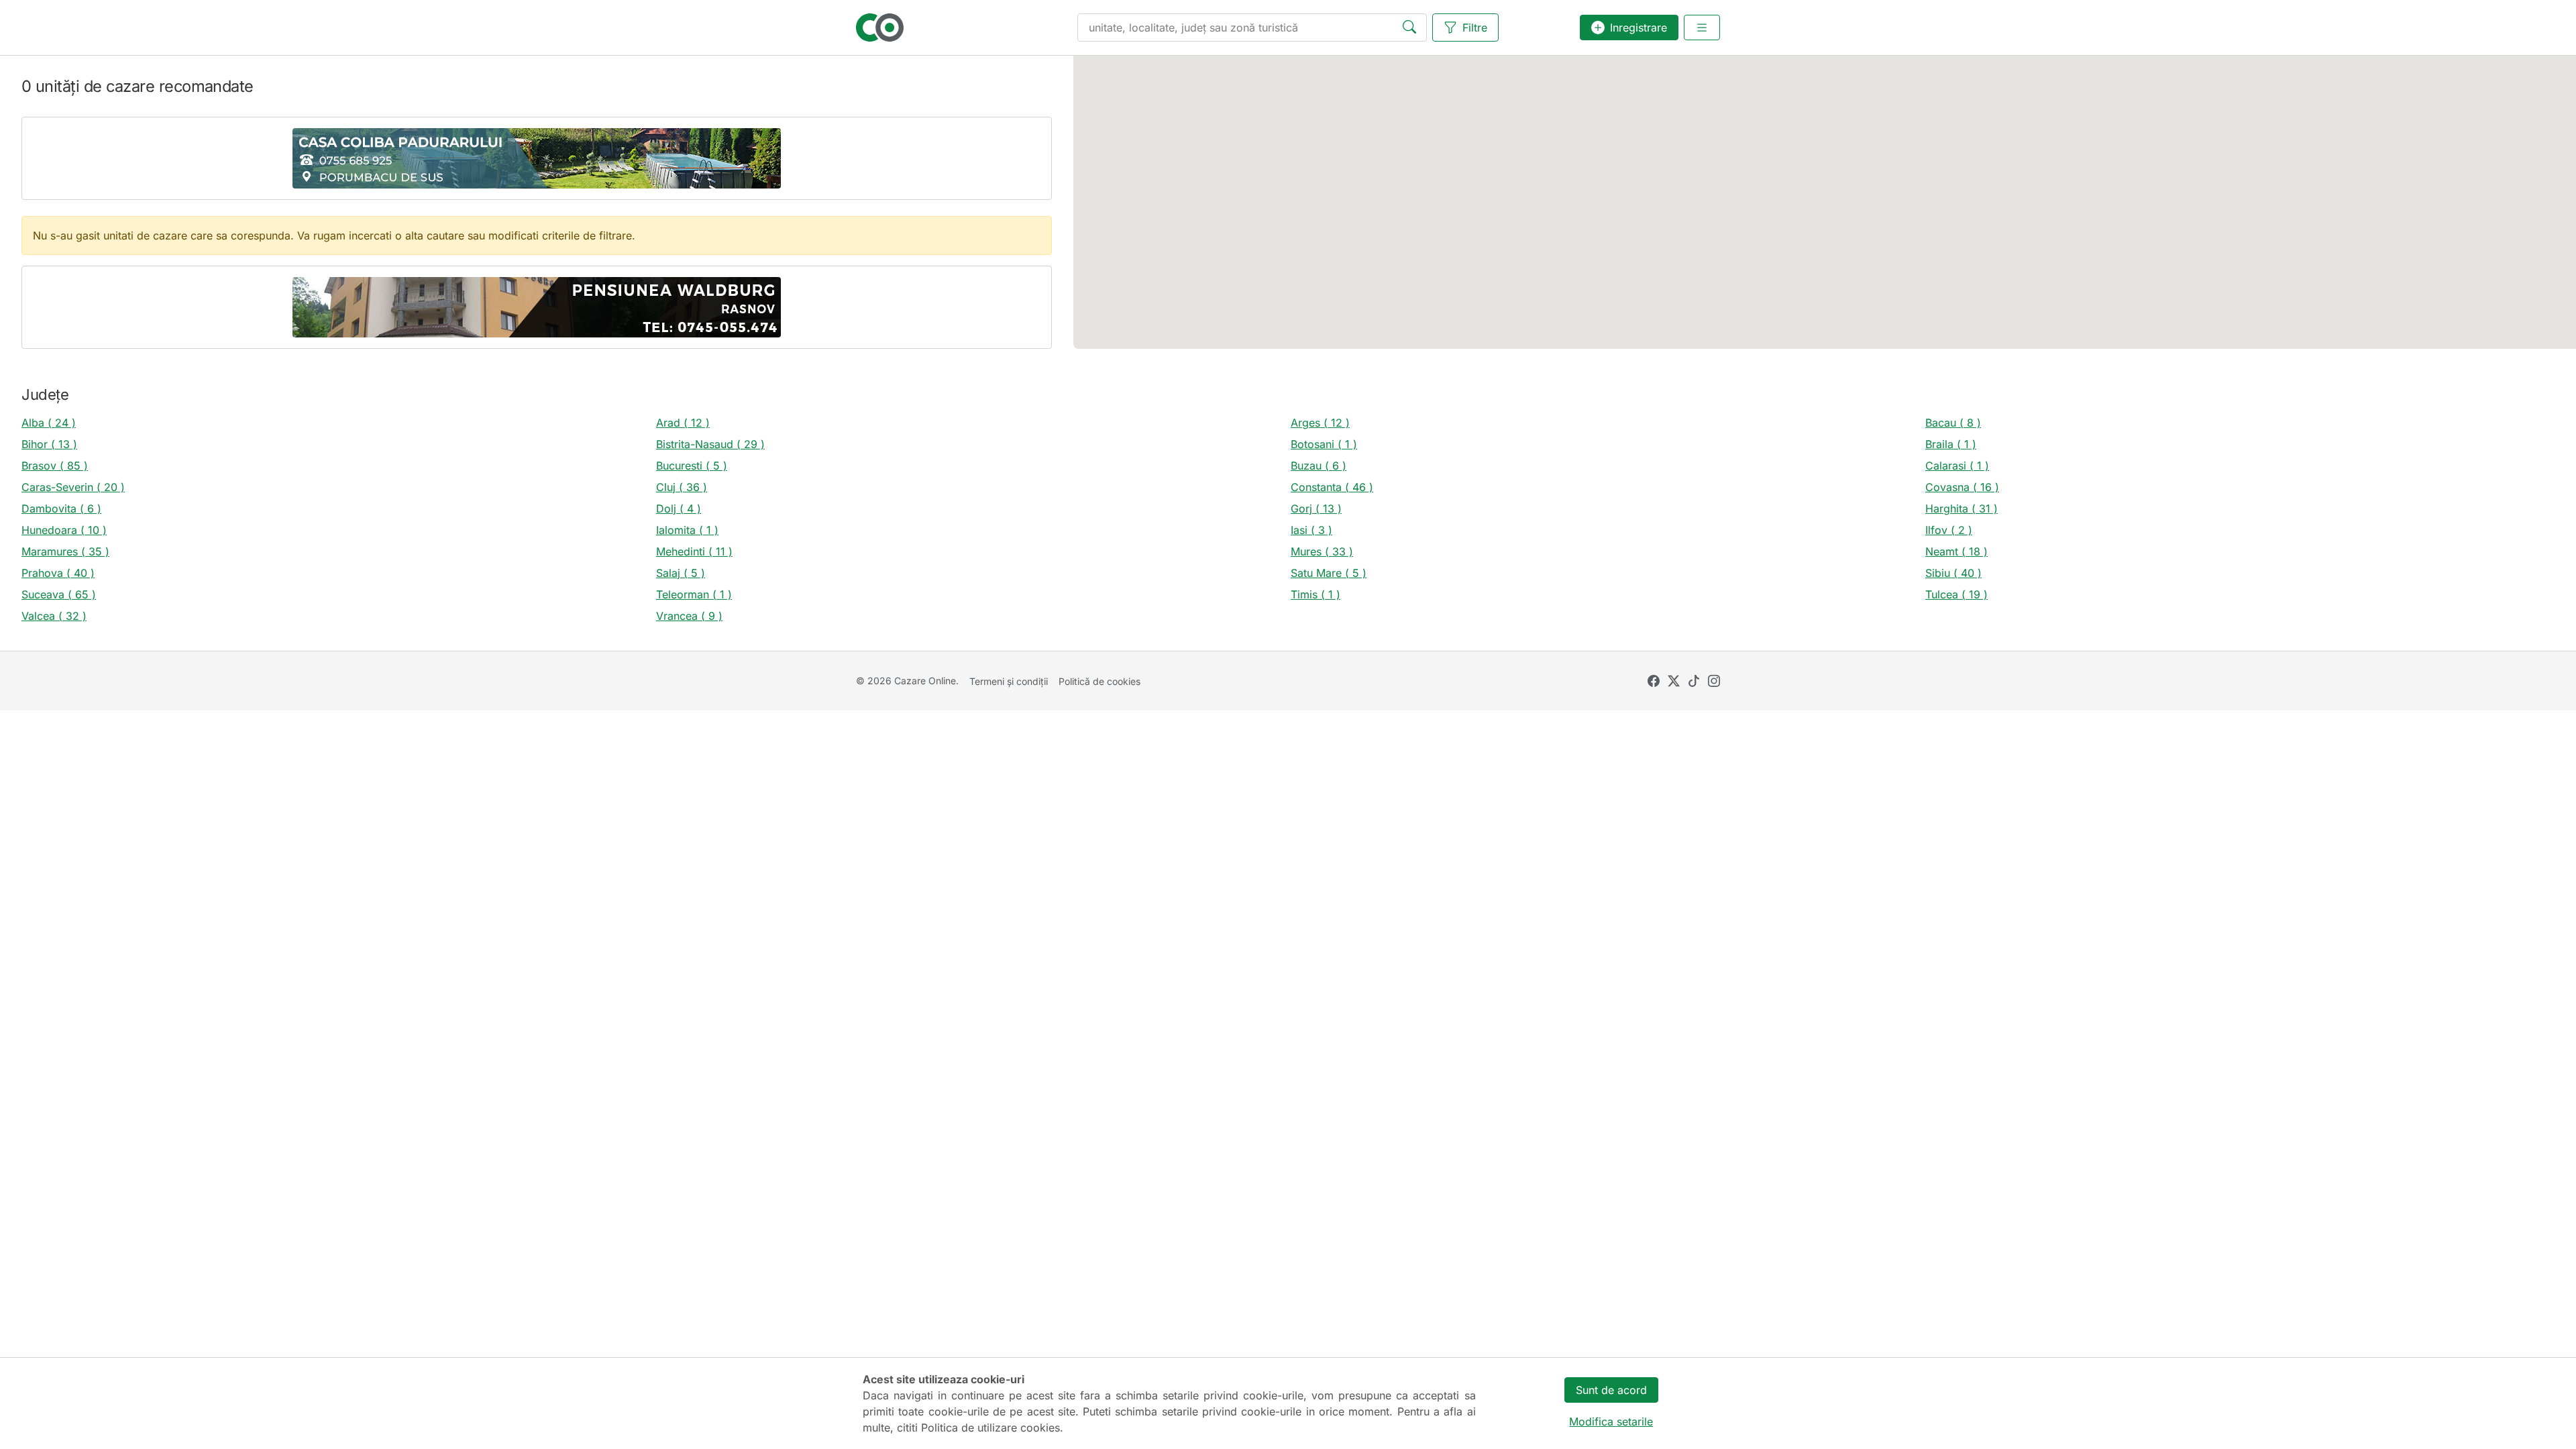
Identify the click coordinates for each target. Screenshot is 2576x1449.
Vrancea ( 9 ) (689, 616)
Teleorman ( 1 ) (694, 594)
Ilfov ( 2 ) (1949, 530)
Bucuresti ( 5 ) (692, 466)
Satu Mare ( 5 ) (1329, 573)
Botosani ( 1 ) (1324, 444)
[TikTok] (1694, 681)
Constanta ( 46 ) (1332, 487)
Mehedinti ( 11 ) (694, 551)
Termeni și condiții (1009, 681)
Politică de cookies (1099, 681)
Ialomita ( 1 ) (687, 530)
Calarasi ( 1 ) (1957, 466)
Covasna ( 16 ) (1962, 487)
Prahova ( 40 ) (58, 573)
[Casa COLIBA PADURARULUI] (537, 158)
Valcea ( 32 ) (54, 616)
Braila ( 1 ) (1951, 444)
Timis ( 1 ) (1316, 594)
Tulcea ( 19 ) (1956, 594)
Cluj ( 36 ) (682, 487)
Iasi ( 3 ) (1311, 530)
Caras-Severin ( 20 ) (73, 487)
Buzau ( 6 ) (1319, 466)
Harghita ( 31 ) (1962, 508)
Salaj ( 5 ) (681, 573)
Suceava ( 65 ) (59, 594)
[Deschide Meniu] (1702, 28)
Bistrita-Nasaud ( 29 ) (710, 444)
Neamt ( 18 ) (1956, 551)
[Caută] (1412, 28)
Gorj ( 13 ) (1316, 508)
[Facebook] (1654, 681)
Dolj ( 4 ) (679, 508)
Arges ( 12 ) (1320, 423)
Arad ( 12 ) (683, 423)
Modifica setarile (1611, 1421)
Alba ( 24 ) (49, 423)
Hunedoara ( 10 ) (64, 530)
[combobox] (1252, 28)
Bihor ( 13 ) (49, 444)
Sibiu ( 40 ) (1953, 573)
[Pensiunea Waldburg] (537, 307)
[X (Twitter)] (1674, 681)
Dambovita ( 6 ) (61, 508)
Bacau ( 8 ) (1953, 423)
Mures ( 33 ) (1322, 551)
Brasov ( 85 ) (55, 466)
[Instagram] (1714, 681)
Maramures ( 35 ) (65, 551)
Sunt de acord (1611, 1390)
